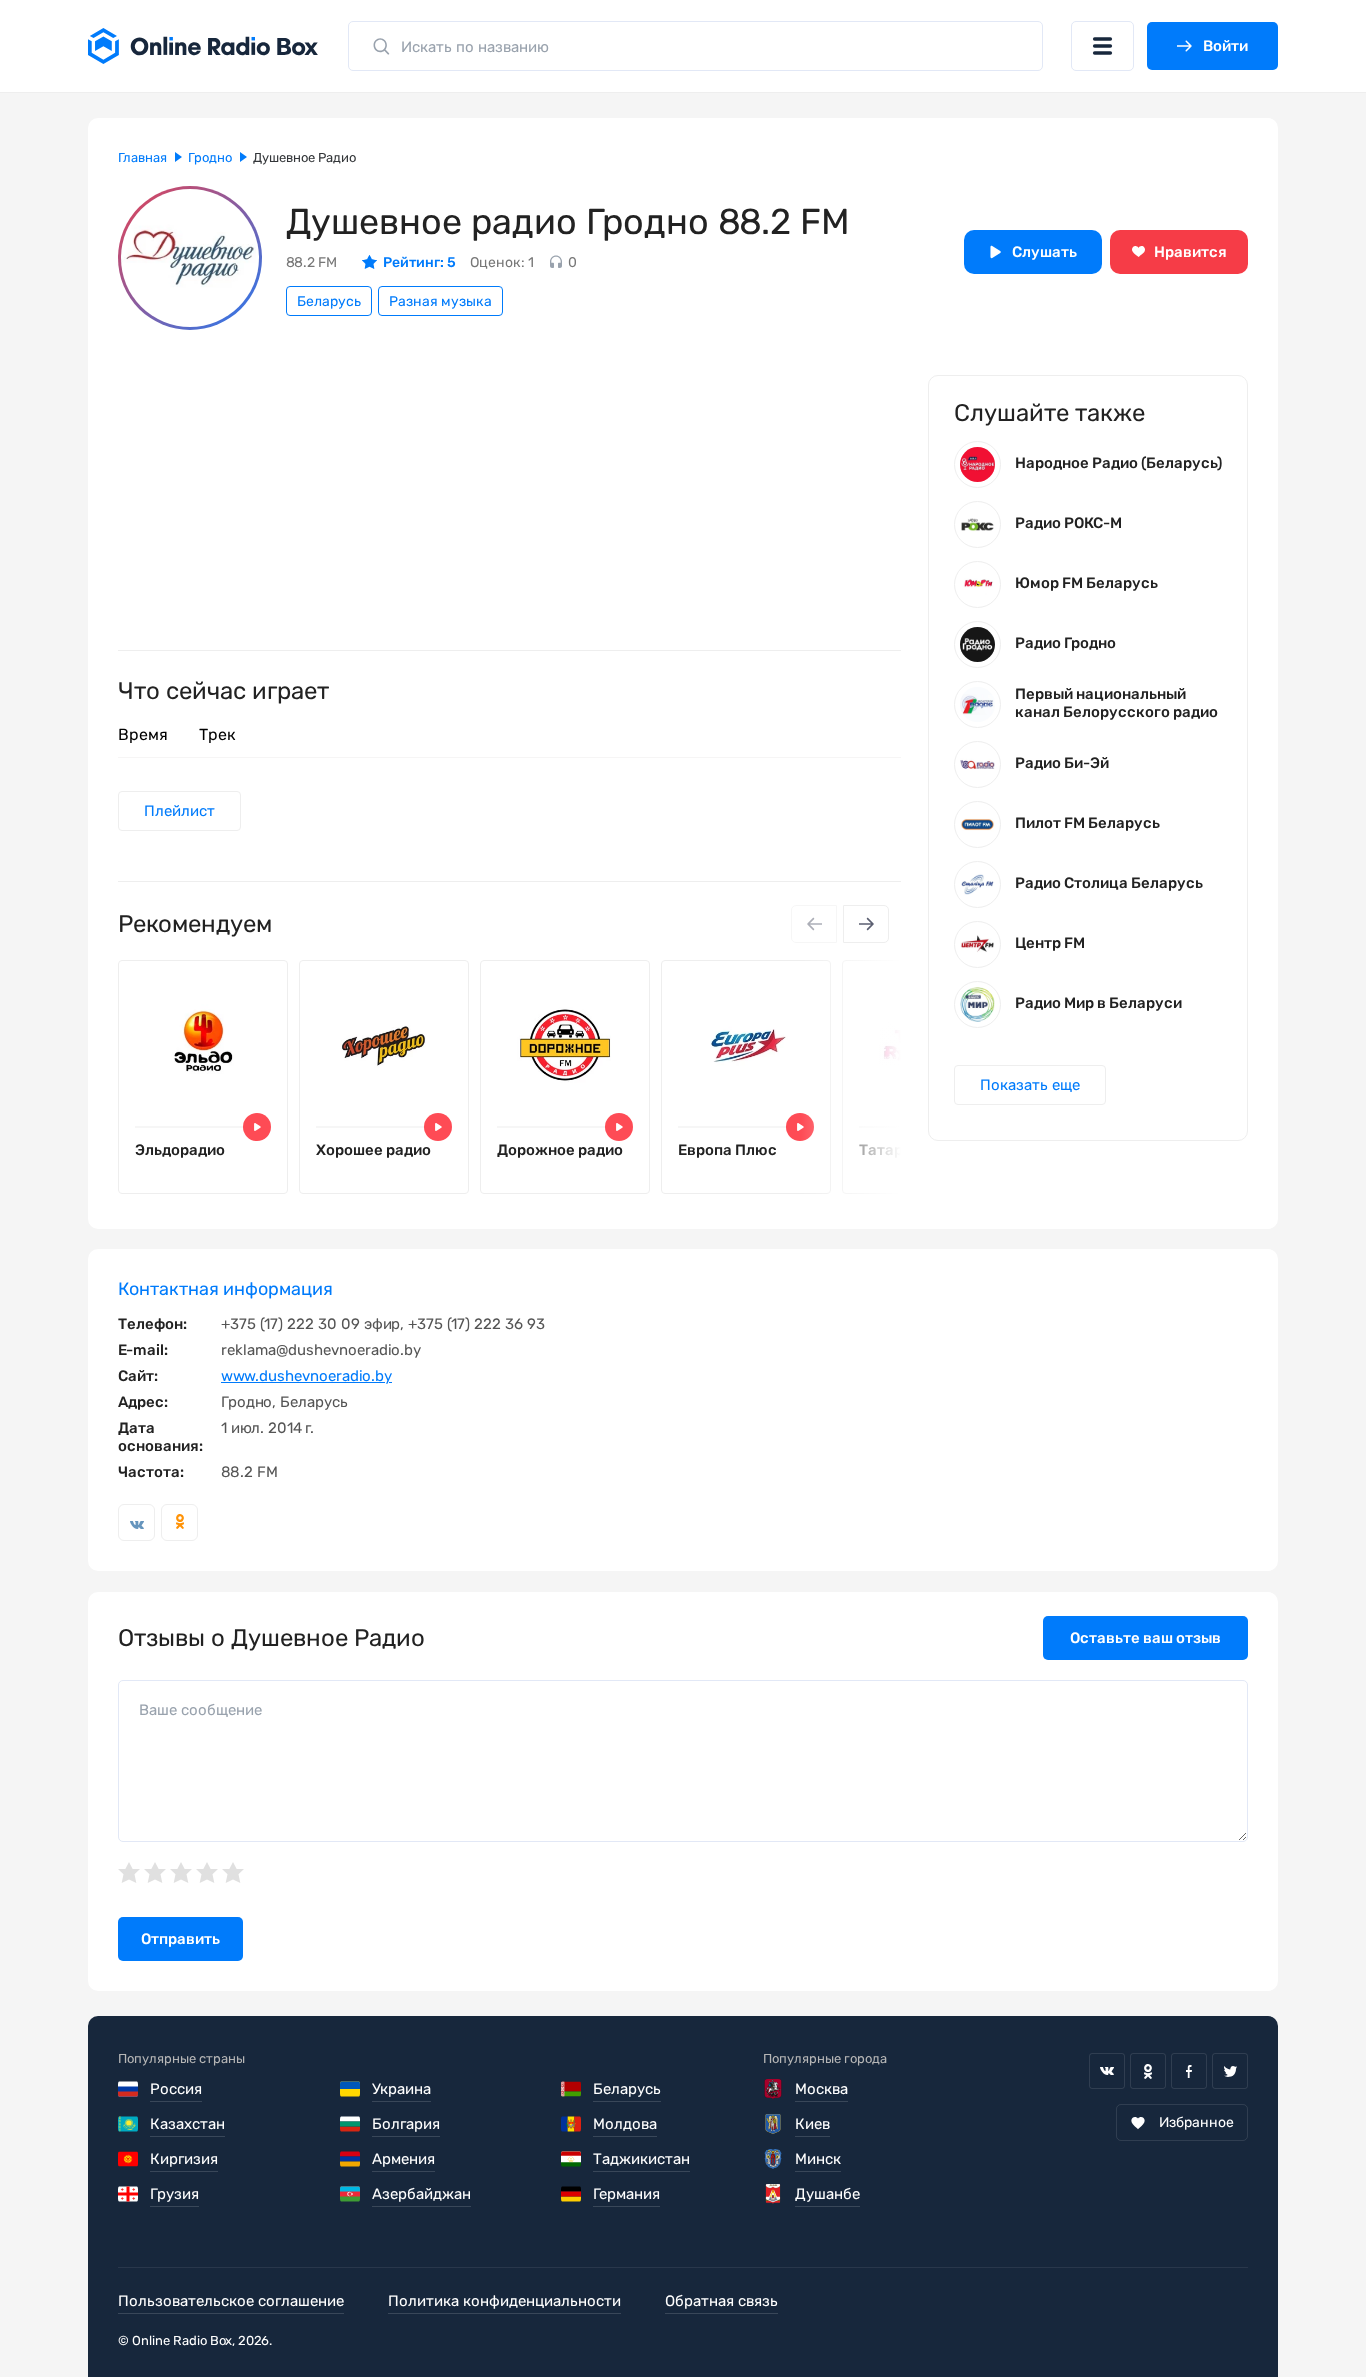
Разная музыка (440, 301)
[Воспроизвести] (257, 1127)
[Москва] (773, 2089)
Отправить (180, 1939)
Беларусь (329, 301)
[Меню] (1102, 46)
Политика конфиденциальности (504, 2301)
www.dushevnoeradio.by (306, 1376)
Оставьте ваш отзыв (1145, 1638)
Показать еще (1030, 1085)
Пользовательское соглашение (231, 2301)
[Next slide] (866, 924)
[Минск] (773, 2159)
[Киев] (773, 2124)
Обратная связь (721, 2301)
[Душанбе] (773, 2194)
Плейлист (179, 811)
